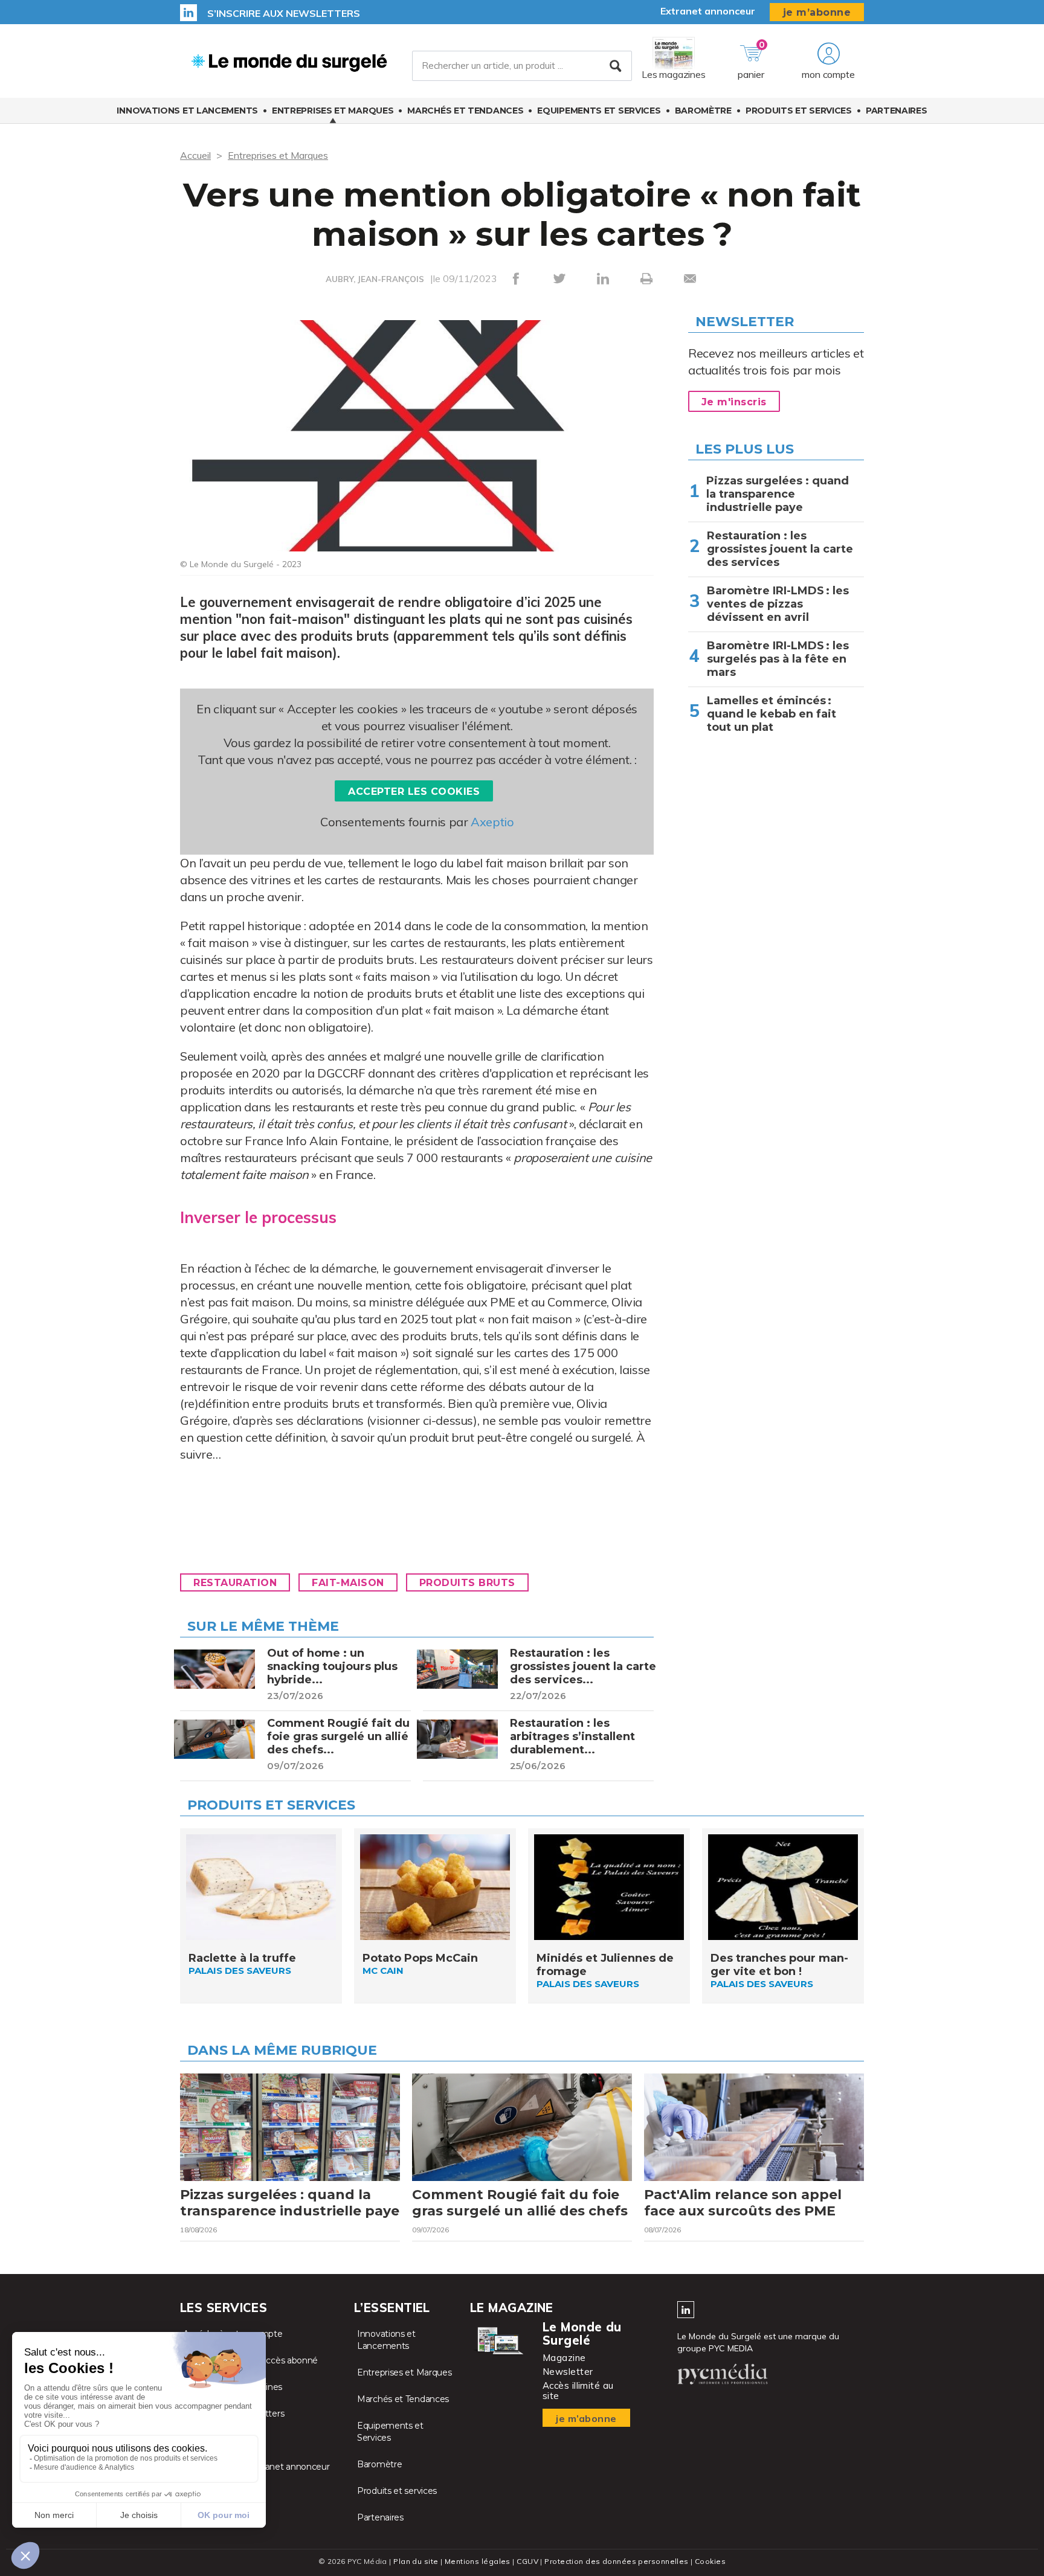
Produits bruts (467, 1583)
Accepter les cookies (414, 792)
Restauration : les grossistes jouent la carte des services (780, 549)
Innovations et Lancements (187, 111)
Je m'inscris (734, 402)
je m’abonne (817, 12)
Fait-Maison (348, 1583)
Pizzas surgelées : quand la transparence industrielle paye (778, 494)
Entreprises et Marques (333, 111)
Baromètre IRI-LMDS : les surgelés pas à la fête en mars (778, 659)
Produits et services (799, 111)
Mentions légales (478, 2561)
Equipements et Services (599, 111)
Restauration (235, 1583)
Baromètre (703, 111)
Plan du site (416, 2561)
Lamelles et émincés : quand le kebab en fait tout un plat (772, 714)
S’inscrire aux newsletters (284, 13)
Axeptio (492, 822)
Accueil (195, 155)
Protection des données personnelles (616, 2561)
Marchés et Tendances (465, 111)
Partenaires (897, 111)
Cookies (710, 2561)
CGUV (527, 2561)
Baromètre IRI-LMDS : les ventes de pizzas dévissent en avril (778, 604)
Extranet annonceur (708, 11)
